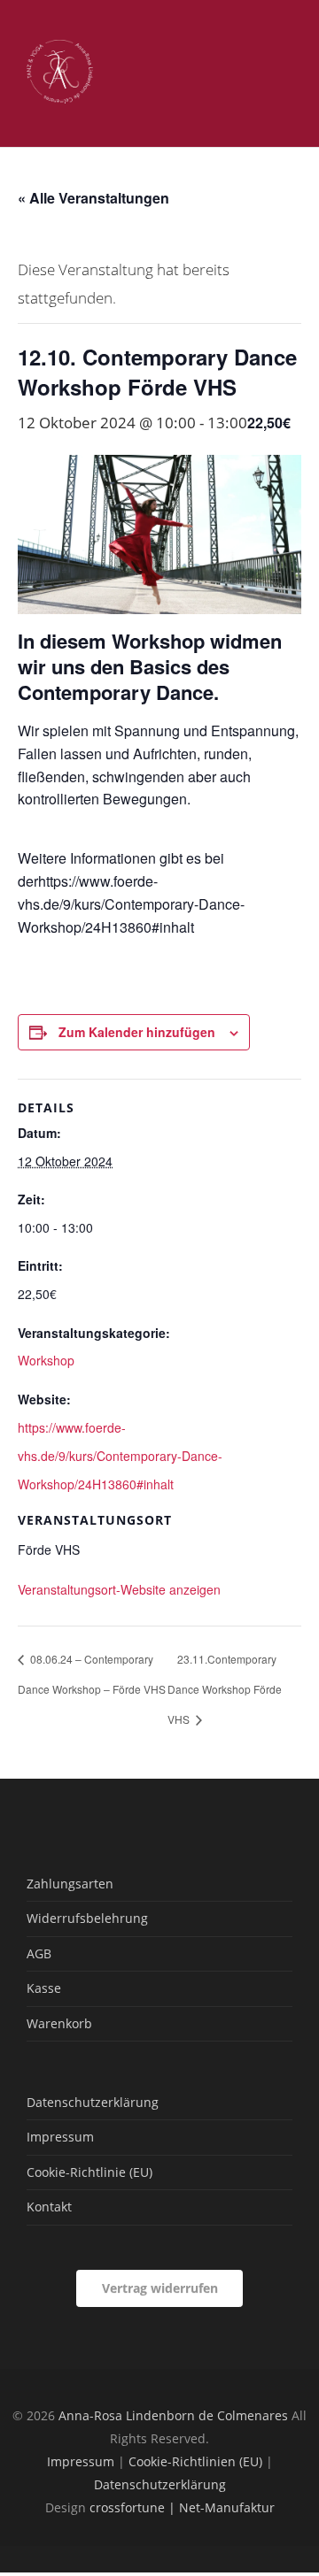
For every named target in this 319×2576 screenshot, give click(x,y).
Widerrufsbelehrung (87, 1918)
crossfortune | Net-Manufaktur (182, 2507)
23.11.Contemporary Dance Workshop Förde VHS (225, 1689)
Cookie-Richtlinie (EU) (89, 2172)
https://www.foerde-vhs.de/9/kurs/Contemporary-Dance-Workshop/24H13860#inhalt (120, 1456)
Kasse (44, 1988)
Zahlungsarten (70, 1884)
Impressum (60, 2137)
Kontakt (49, 2207)
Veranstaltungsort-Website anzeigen (119, 1589)
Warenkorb (59, 2023)
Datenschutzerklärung (93, 2102)
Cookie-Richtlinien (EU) (195, 2461)
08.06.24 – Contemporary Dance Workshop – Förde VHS (92, 1674)
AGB (39, 1953)
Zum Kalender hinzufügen (137, 1032)
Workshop (46, 1360)
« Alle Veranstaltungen (93, 198)
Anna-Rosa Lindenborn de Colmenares (173, 2415)
